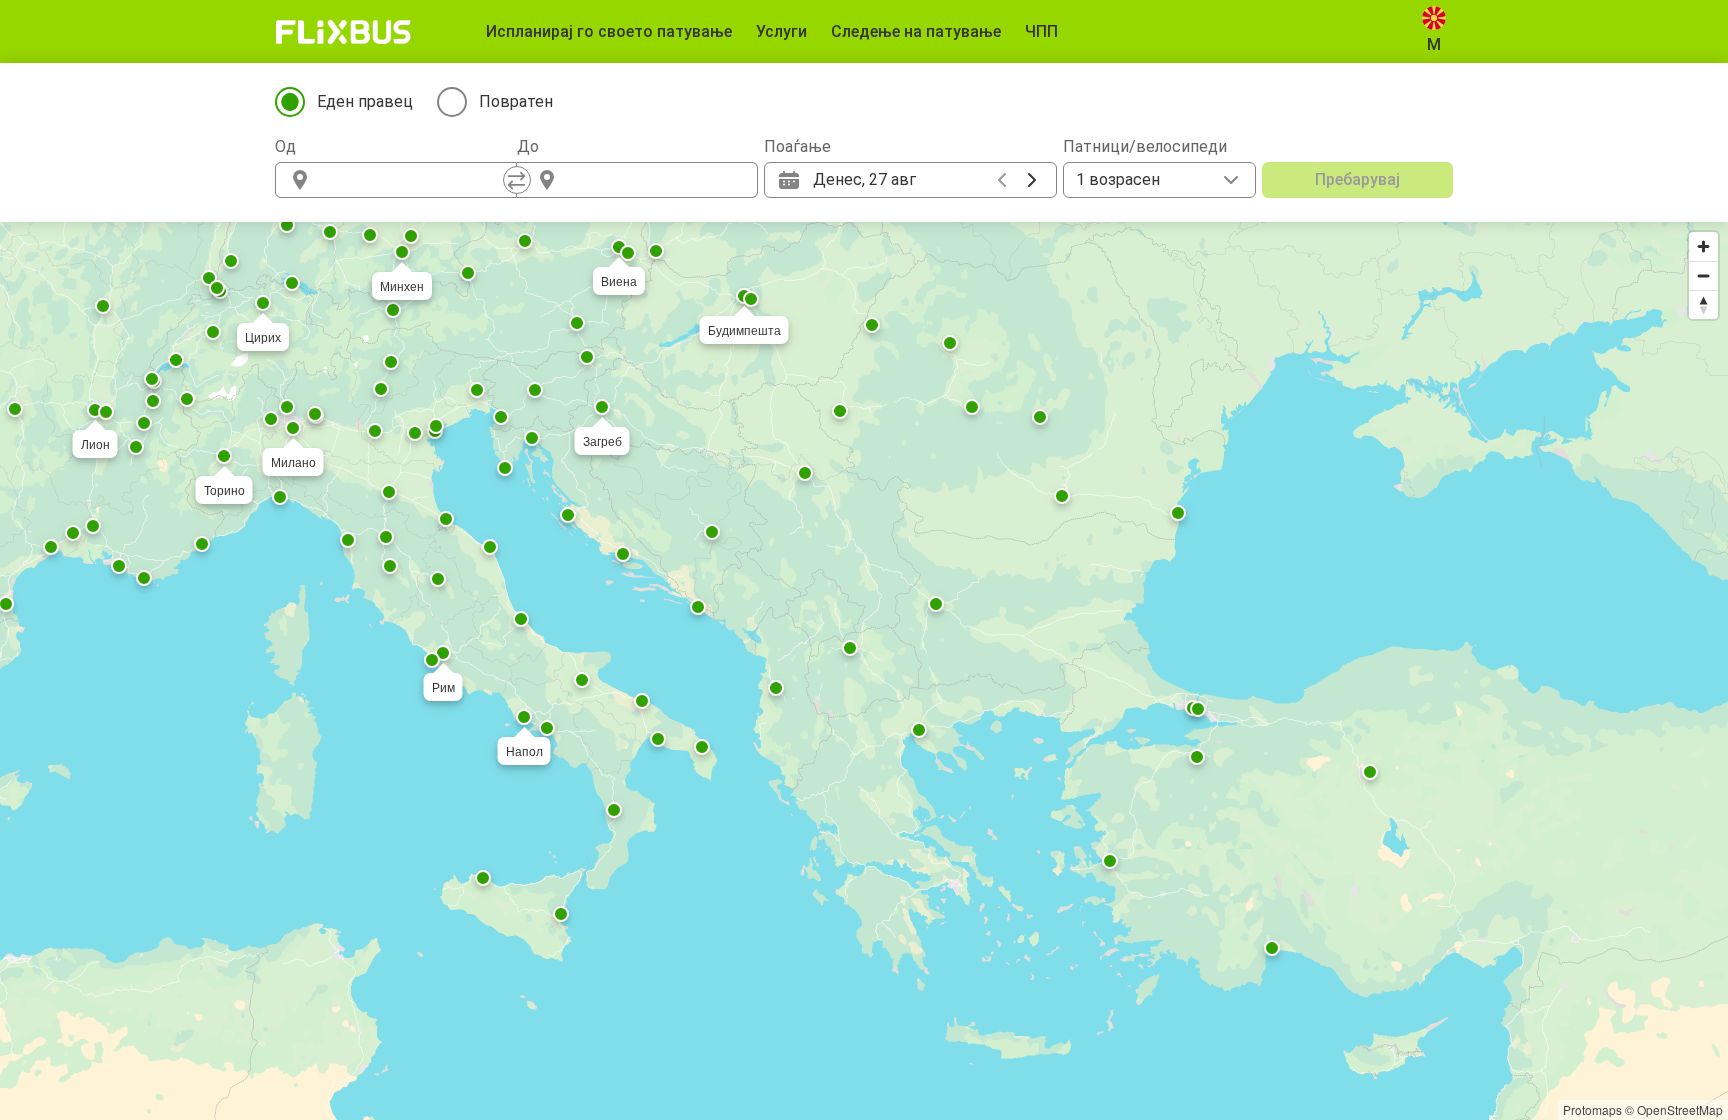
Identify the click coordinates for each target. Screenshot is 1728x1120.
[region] (864, 671)
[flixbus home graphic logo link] (343, 32)
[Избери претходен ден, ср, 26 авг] (1002, 180)
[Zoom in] (1703, 246)
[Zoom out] (1703, 275)
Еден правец (365, 101)
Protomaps (1592, 1109)
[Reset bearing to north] (1703, 304)
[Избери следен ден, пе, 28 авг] (1032, 180)
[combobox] (414, 180)
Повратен (516, 101)
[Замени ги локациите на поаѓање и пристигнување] (517, 180)
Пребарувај (1357, 179)
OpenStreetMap (1680, 1109)
